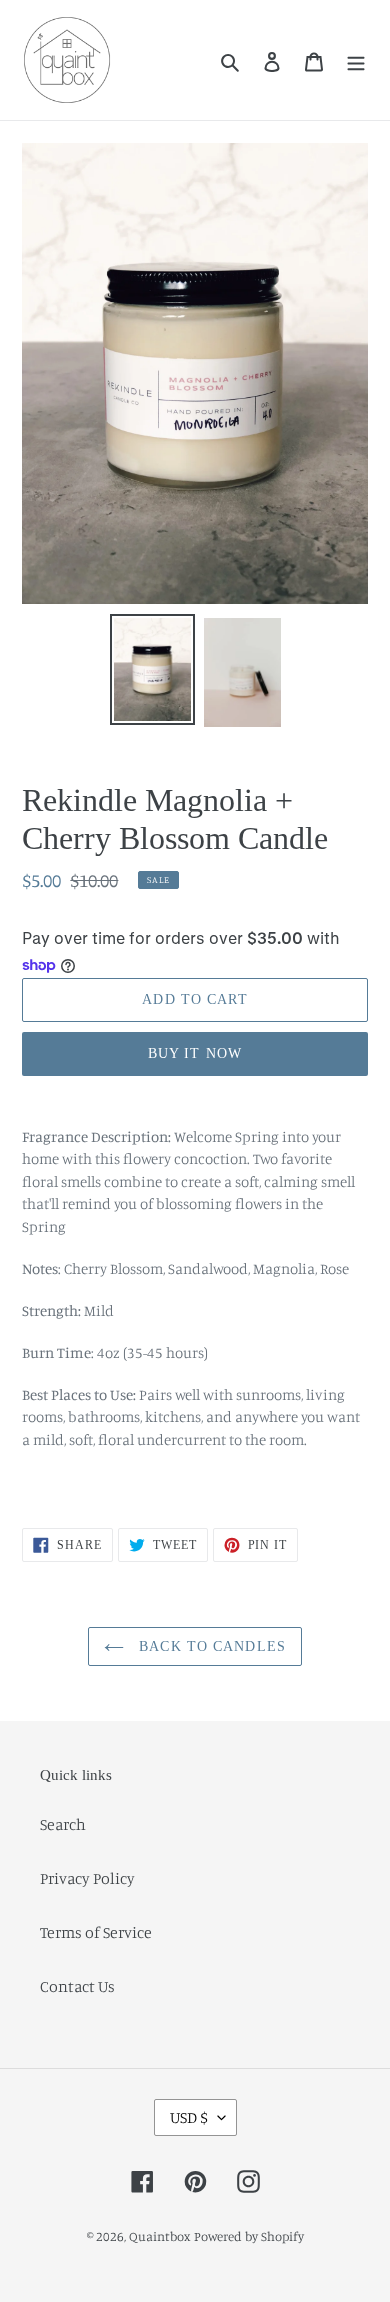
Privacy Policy (87, 1878)
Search (63, 1824)
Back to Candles (210, 1646)
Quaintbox (160, 2236)
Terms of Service (96, 1932)
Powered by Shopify (249, 2236)
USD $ (189, 2117)
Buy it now (195, 1053)
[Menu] (356, 60)
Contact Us (77, 1986)
